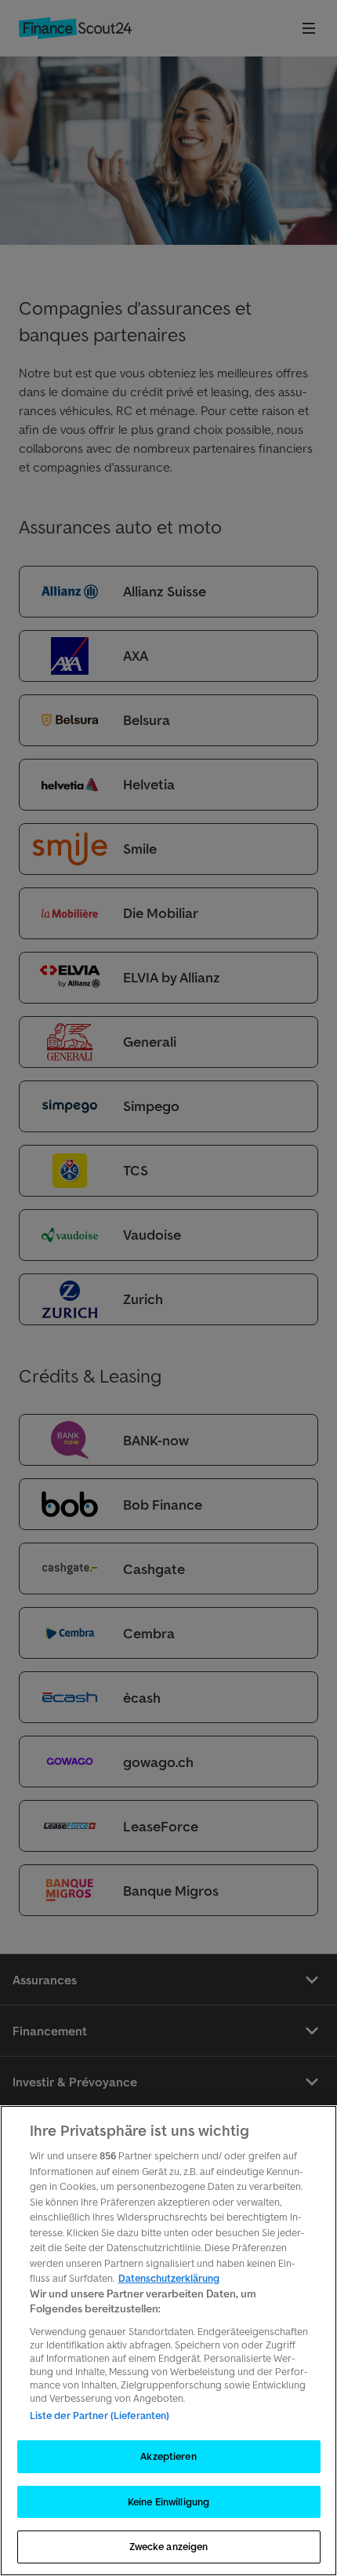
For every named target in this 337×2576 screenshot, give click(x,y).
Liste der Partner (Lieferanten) (100, 2416)
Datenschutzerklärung (169, 2278)
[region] (168, 2341)
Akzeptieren (168, 2456)
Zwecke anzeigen (169, 2547)
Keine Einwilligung (168, 2502)
